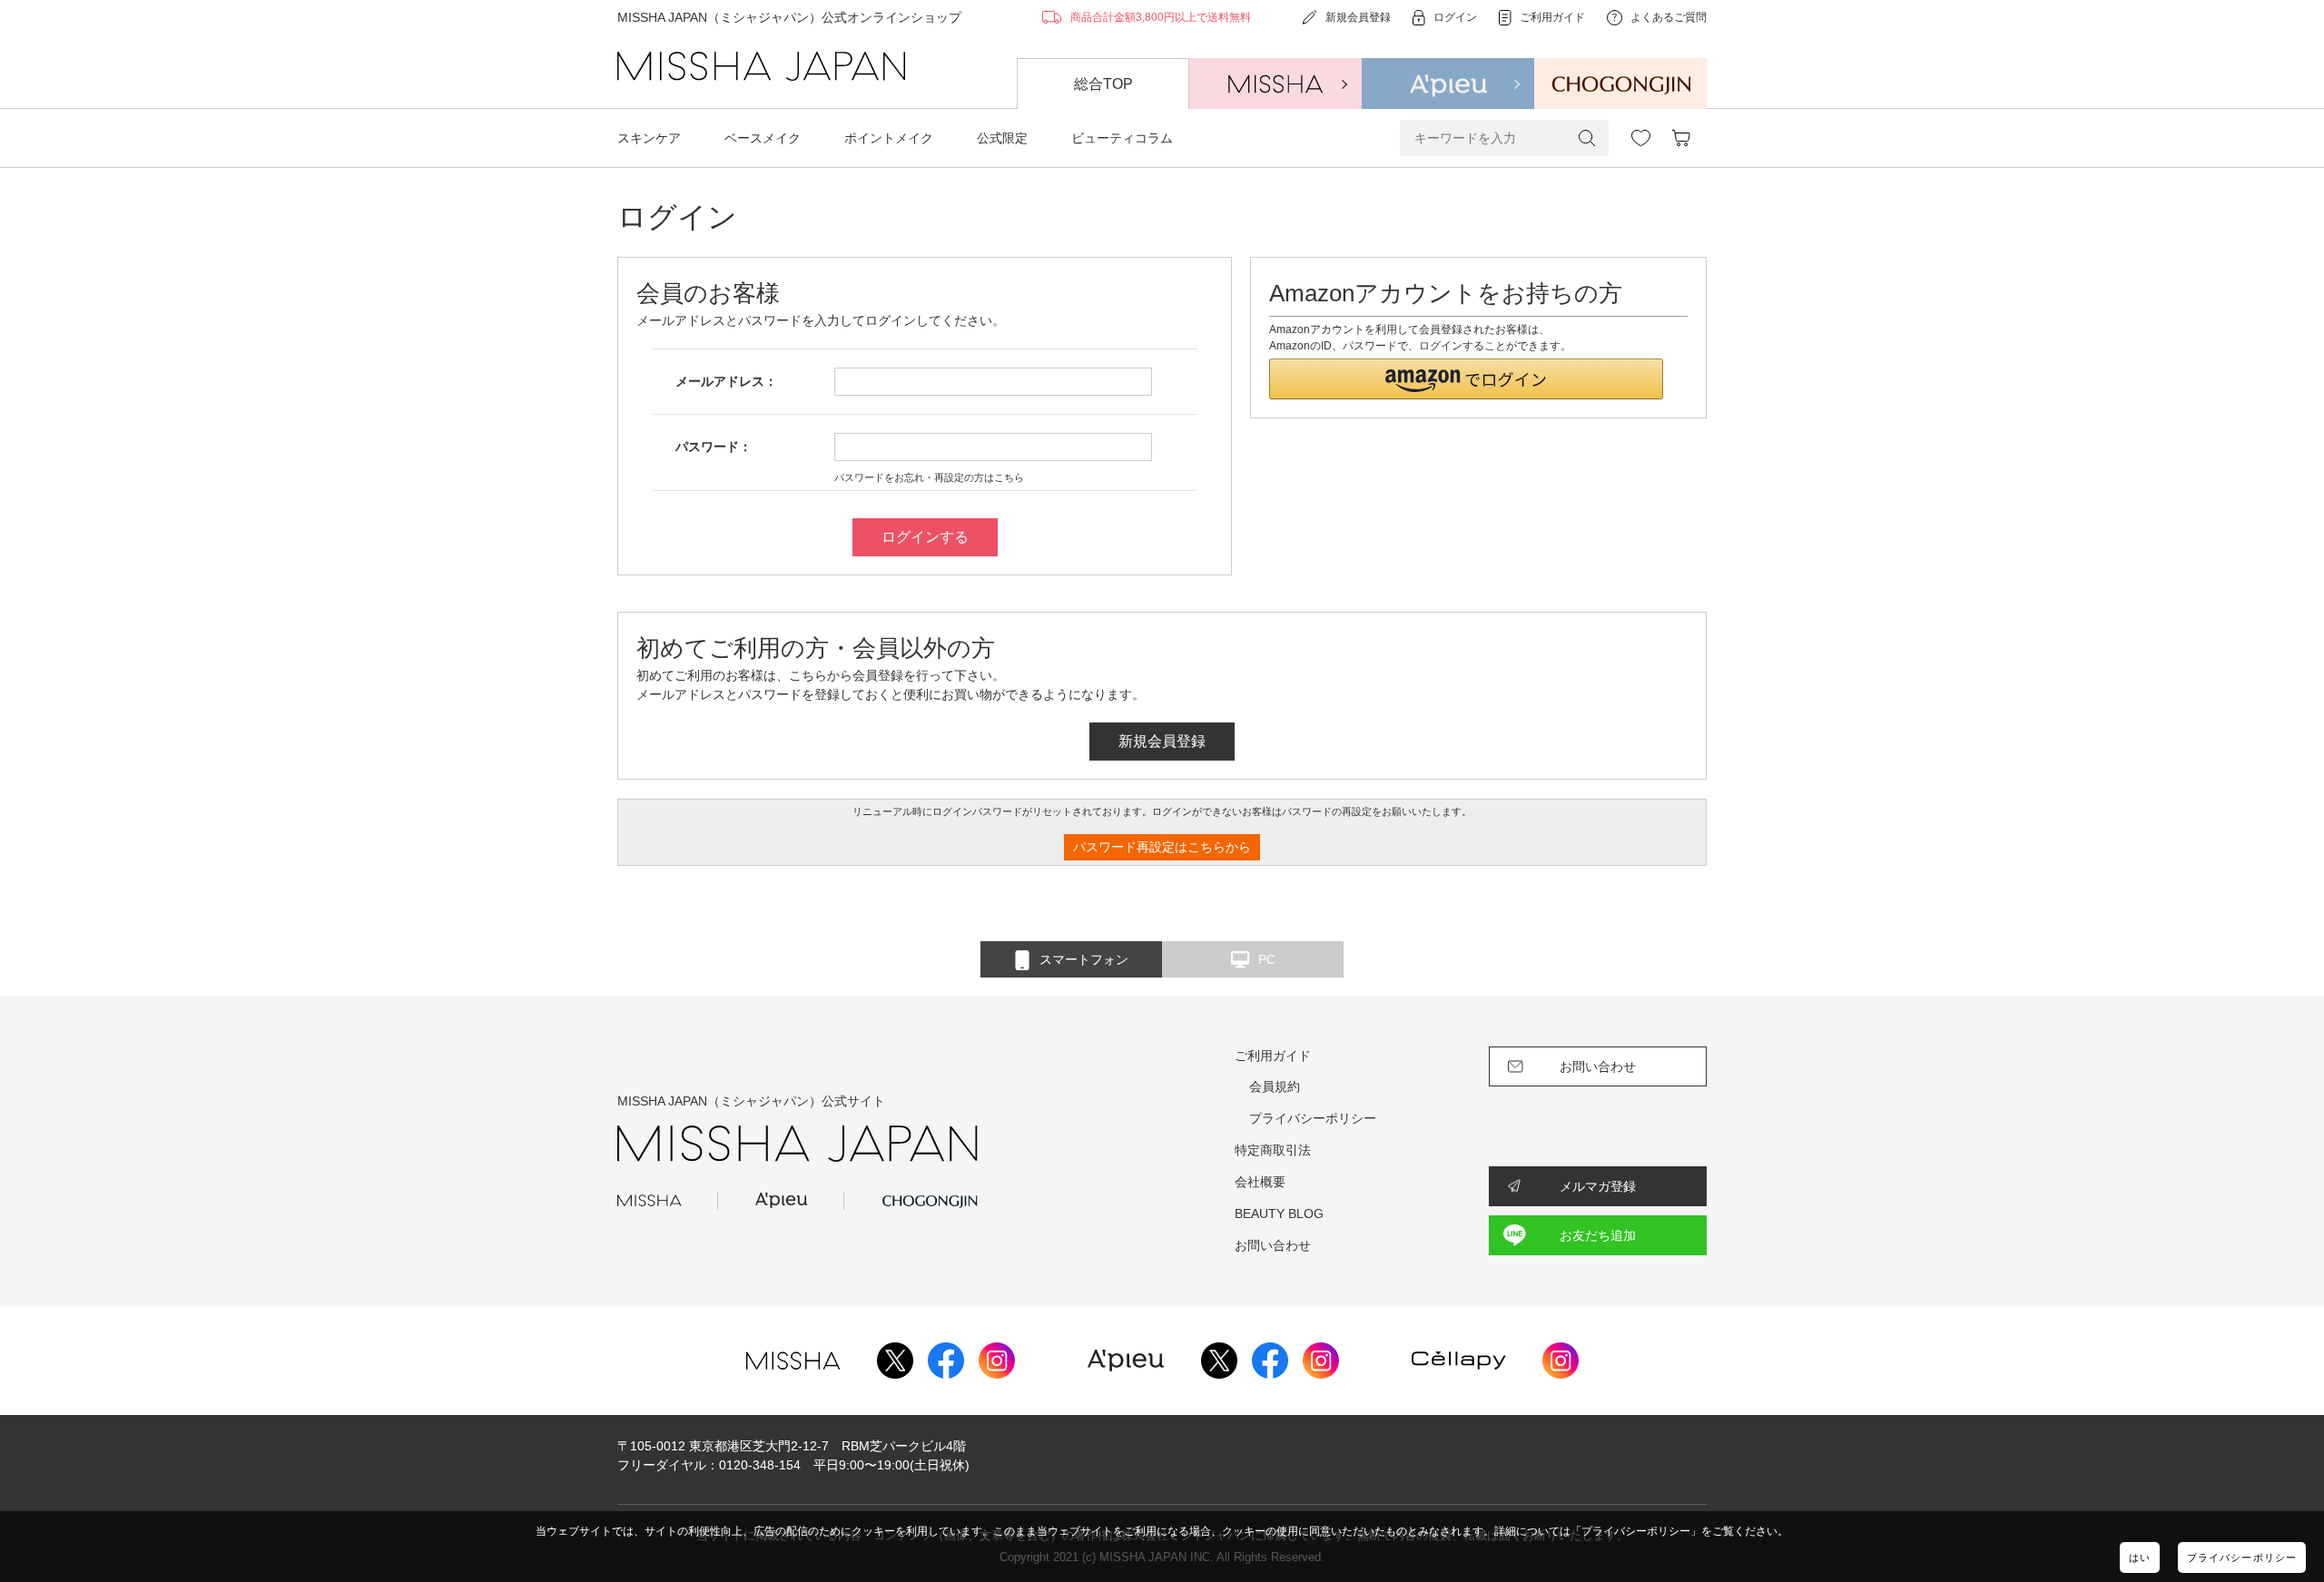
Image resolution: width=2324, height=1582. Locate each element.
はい (2140, 1557)
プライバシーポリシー (2242, 1557)
